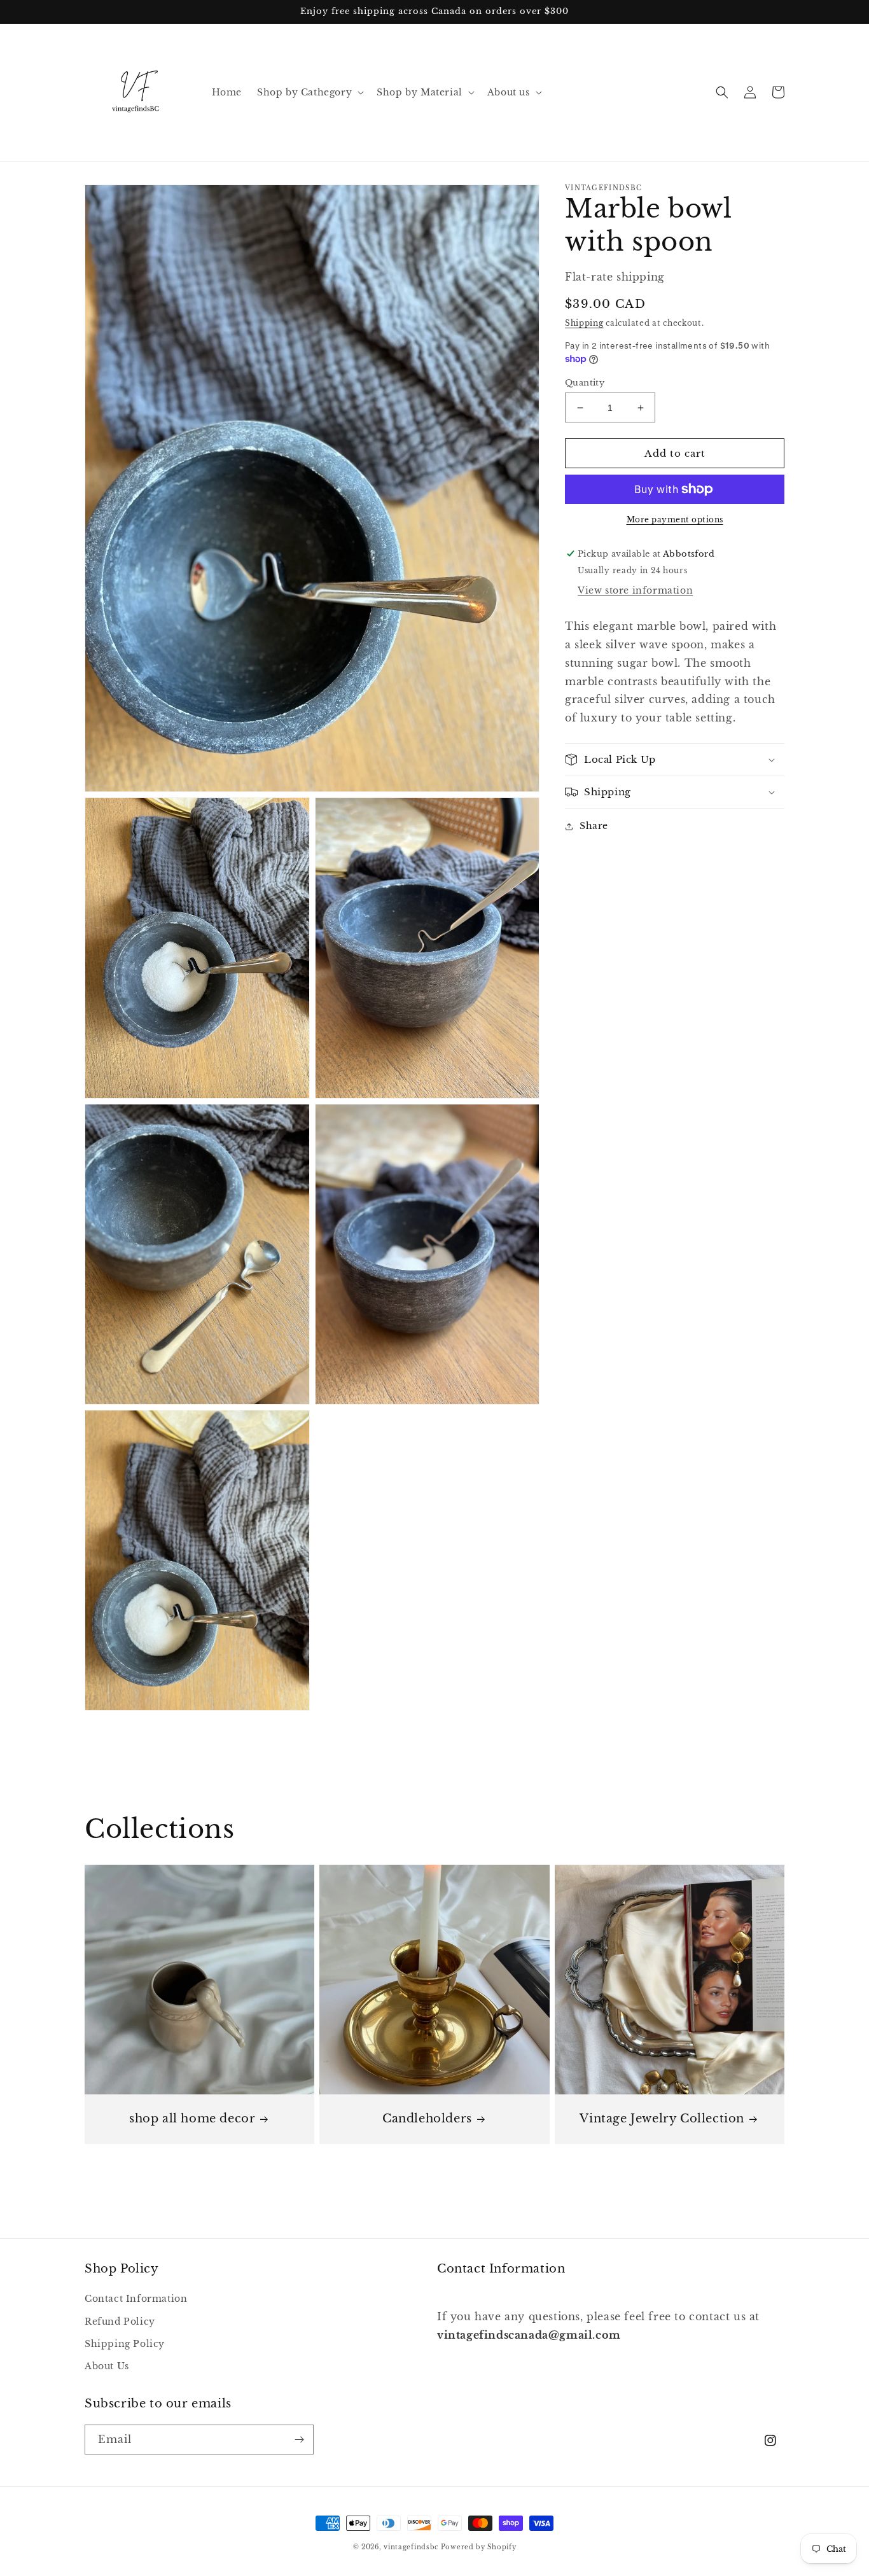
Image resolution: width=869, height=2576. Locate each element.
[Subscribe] (299, 2440)
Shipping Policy (125, 2344)
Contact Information (136, 2299)
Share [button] (594, 826)
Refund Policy (120, 2322)
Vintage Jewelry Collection (662, 2119)
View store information (635, 590)
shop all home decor (192, 2119)
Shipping (584, 323)
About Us (107, 2366)
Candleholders (427, 2119)
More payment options (675, 519)
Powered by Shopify (479, 2547)
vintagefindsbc (411, 2547)
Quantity (585, 383)
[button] (309, 92)
